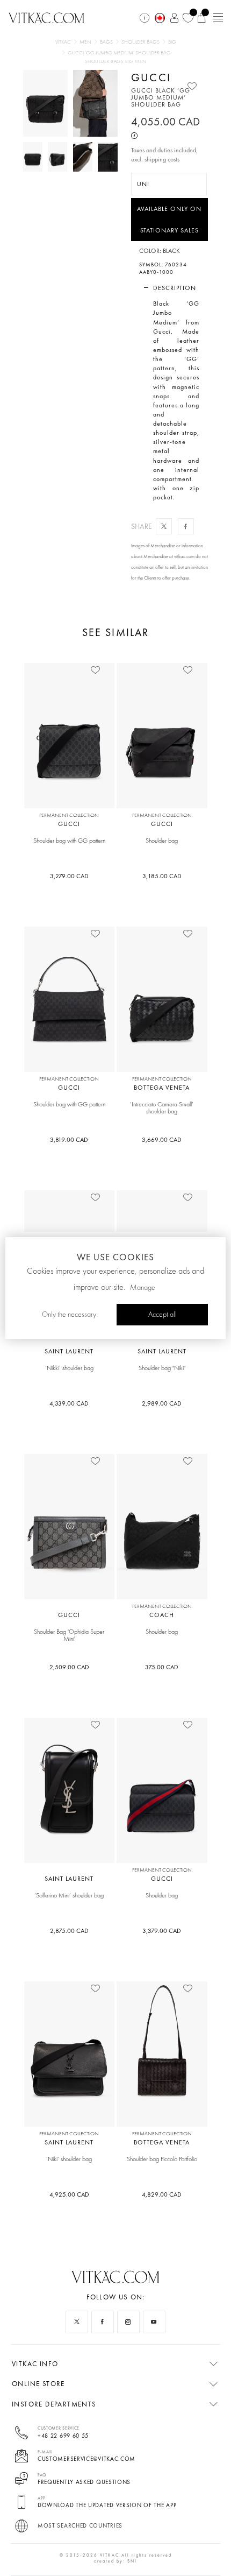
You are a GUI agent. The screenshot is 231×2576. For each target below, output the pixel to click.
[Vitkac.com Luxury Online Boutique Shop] (46, 17)
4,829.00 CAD (162, 2194)
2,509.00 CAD (69, 1667)
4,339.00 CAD (69, 1403)
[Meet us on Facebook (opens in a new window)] (103, 2322)
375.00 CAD (162, 1667)
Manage (143, 1288)
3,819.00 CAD (69, 1140)
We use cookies (115, 1257)
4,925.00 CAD (69, 2194)
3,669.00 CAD (162, 1140)
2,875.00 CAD (69, 1931)
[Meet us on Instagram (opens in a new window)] (128, 2322)
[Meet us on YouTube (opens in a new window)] (154, 2322)
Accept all (163, 1315)
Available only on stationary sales (169, 220)
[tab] (170, 288)
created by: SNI (115, 2561)
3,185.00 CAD (162, 876)
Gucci (151, 77)
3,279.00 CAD (69, 876)
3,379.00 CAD (162, 1931)
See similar (115, 633)
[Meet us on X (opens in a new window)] (77, 2322)
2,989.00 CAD (162, 1403)
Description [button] (175, 288)
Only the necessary (69, 1315)
